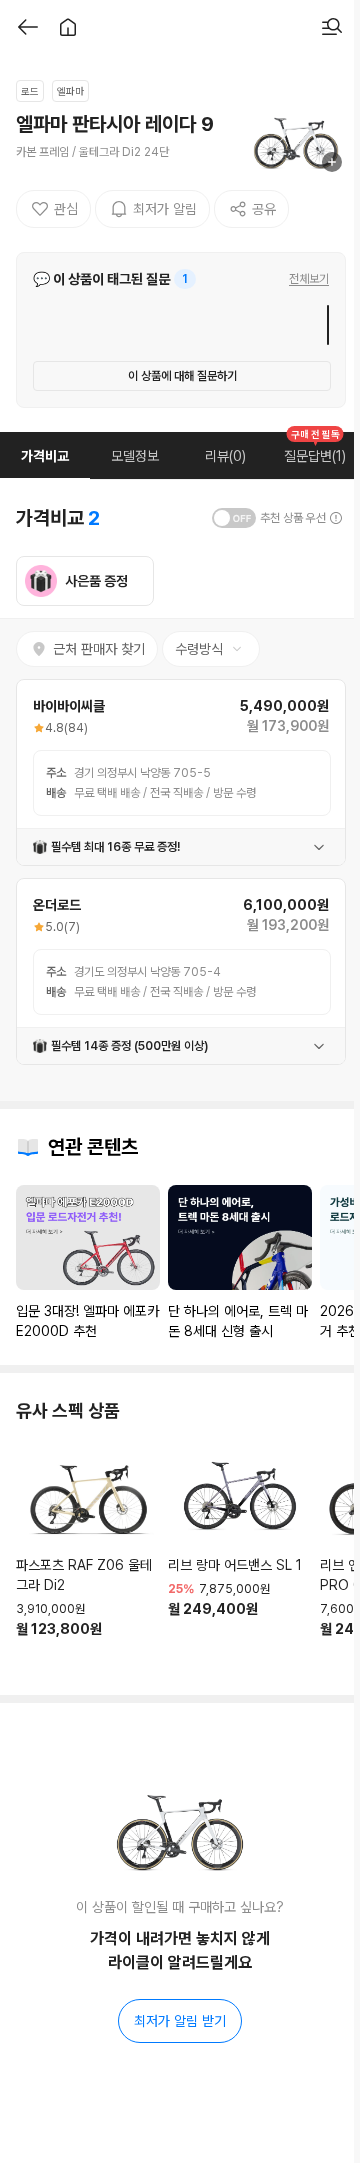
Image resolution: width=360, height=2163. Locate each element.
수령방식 (199, 649)
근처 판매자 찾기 (99, 649)
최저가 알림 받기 (180, 2021)
